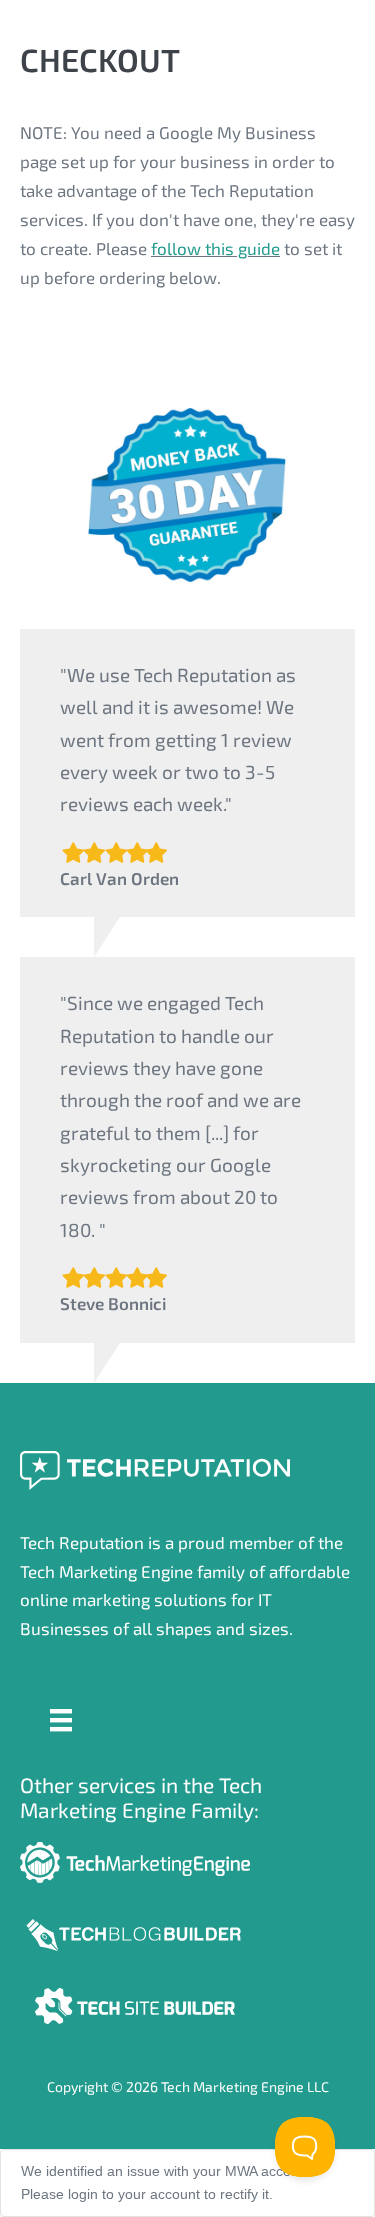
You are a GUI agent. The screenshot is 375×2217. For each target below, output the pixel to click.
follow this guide (215, 248)
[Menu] (61, 1717)
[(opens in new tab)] (135, 1932)
